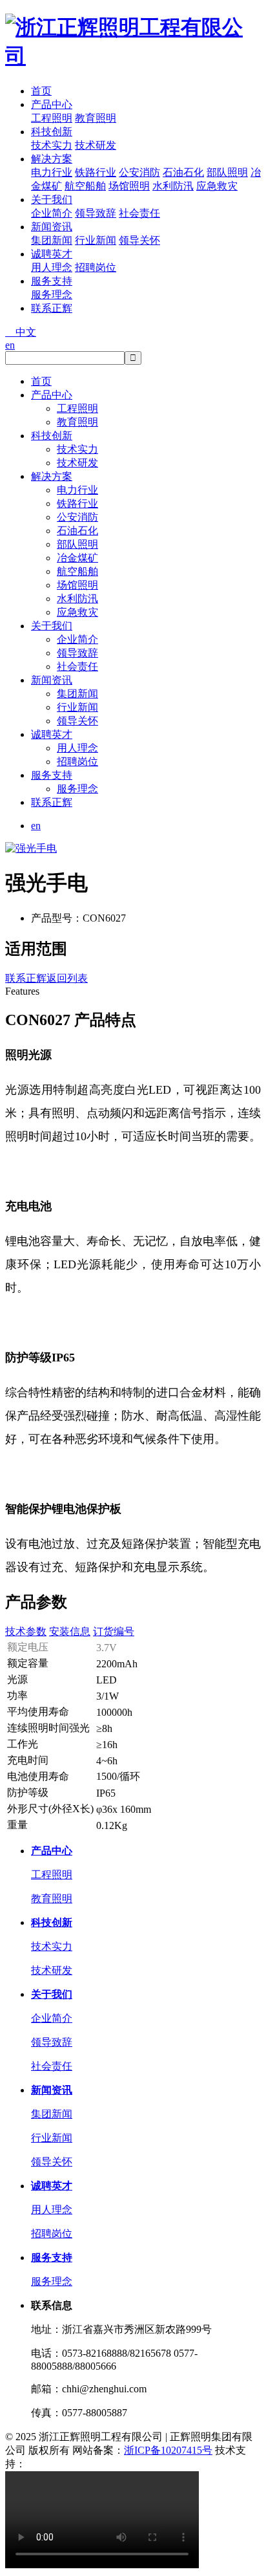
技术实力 (52, 145)
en (10, 345)
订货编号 (114, 1631)
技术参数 (26, 1631)
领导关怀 (139, 240)
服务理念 (52, 295)
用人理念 (52, 267)
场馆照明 (129, 186)
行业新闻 (96, 240)
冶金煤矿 (77, 558)
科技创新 (52, 132)
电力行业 (52, 172)
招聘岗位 (96, 267)
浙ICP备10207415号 (168, 2450)
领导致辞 (96, 213)
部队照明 (227, 172)
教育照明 (96, 118)
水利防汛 (173, 186)
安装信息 (70, 1631)
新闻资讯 (52, 227)
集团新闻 (52, 240)
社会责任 (139, 213)
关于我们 (52, 200)
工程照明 (52, 118)
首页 (41, 91)
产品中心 (52, 104)
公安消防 (139, 172)
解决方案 (52, 159)
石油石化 (183, 172)
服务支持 (52, 281)
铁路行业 (96, 172)
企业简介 (52, 213)
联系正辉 (52, 308)
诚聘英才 (52, 254)
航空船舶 (85, 186)
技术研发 (96, 145)
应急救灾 (217, 186)
